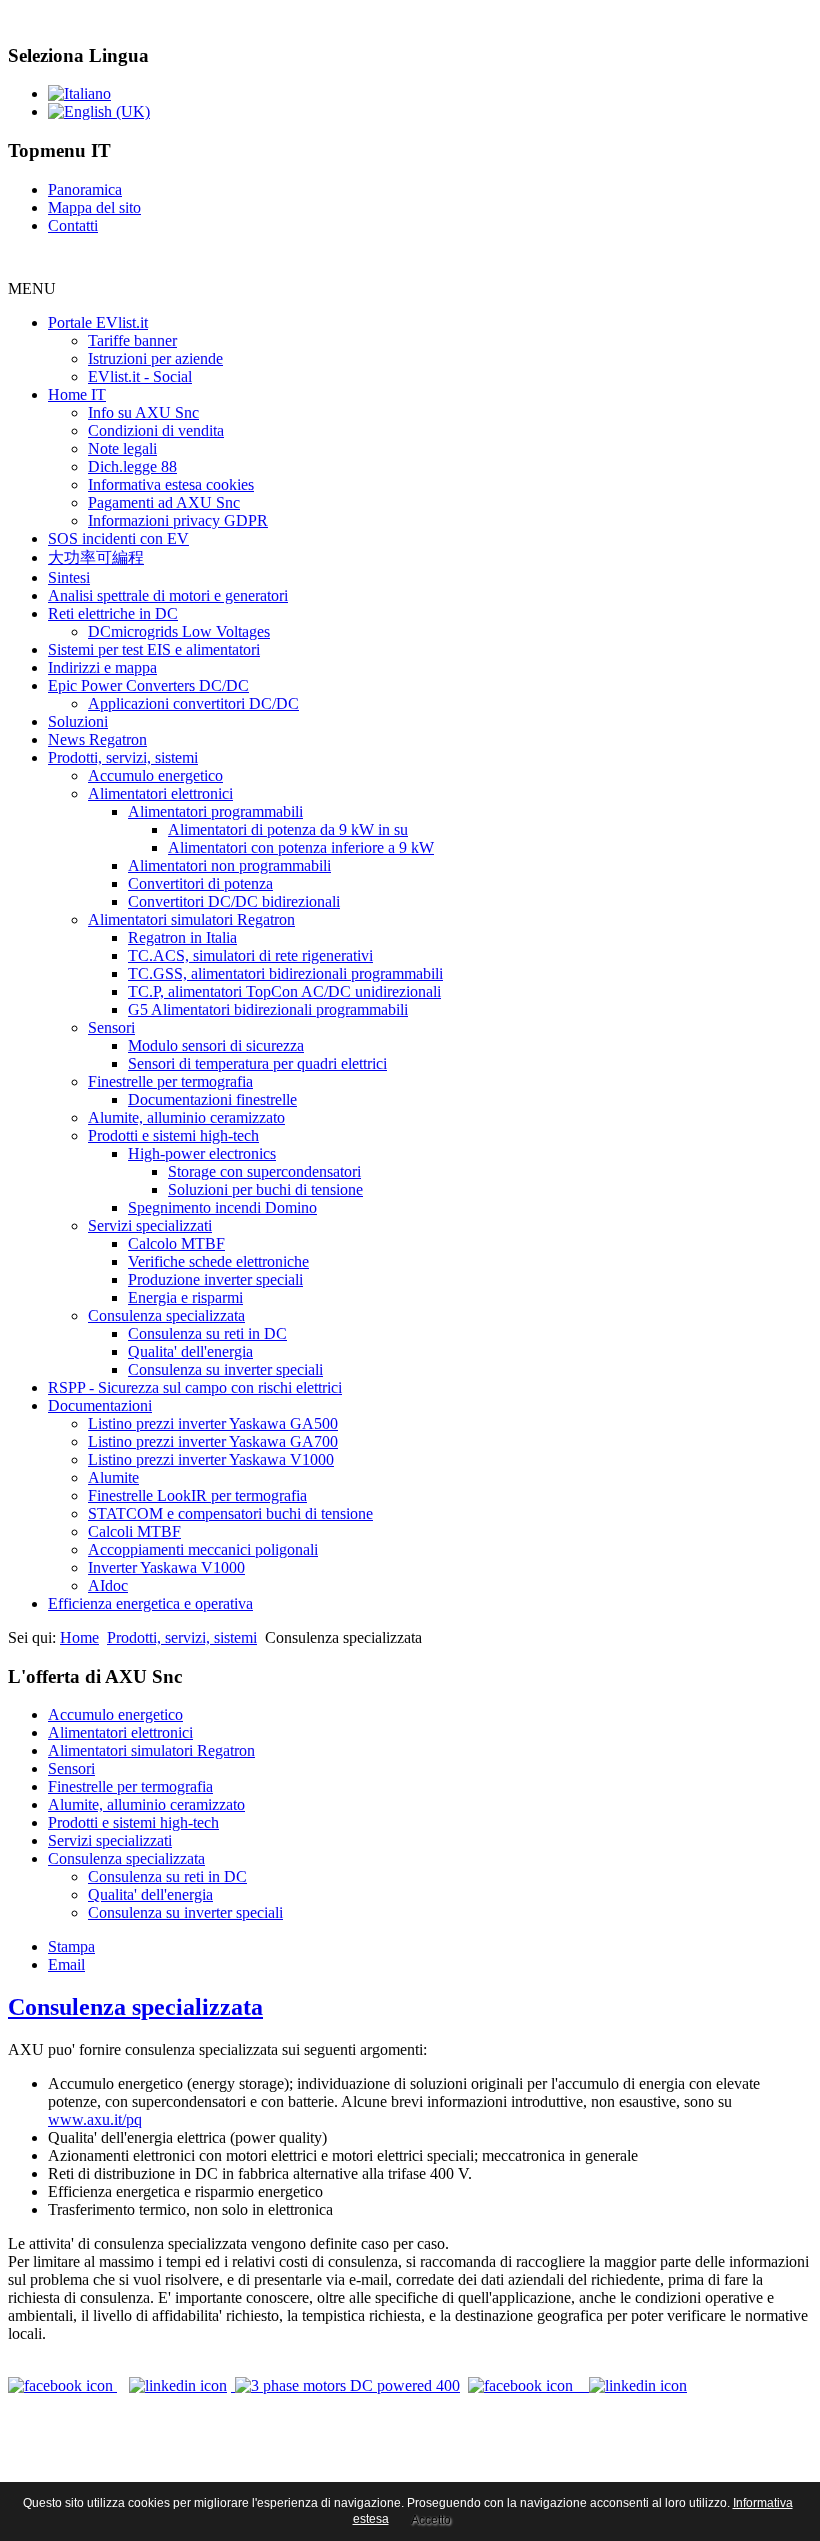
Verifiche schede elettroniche (218, 1261)
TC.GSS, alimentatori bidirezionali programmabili (285, 973)
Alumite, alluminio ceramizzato (186, 1117)
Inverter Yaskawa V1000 (166, 1567)
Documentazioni (100, 1405)
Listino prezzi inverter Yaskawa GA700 (213, 1441)
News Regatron (97, 739)
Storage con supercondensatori (264, 1171)
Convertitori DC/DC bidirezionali (234, 901)
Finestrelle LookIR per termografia (197, 1495)
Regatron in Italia (182, 937)
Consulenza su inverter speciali (225, 1369)
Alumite (113, 1477)
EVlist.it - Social (140, 376)
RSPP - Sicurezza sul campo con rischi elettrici (195, 1387)
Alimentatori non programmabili (229, 865)
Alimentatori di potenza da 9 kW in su (288, 829)
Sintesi (69, 577)
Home (79, 1637)
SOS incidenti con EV (118, 538)
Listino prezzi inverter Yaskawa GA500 (213, 1423)
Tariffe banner (132, 340)
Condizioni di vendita (156, 430)
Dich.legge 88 (132, 466)
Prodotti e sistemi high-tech (173, 1135)
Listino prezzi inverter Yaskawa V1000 (211, 1459)
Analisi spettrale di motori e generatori (168, 595)
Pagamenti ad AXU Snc (164, 502)
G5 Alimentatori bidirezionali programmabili (268, 1009)
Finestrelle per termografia (170, 1081)
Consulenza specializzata (166, 1315)
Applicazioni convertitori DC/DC (193, 703)
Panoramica (85, 189)
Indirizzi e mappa (102, 667)
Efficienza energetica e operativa (150, 1603)
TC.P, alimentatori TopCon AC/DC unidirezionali (284, 991)
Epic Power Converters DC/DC (148, 685)
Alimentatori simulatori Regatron (191, 919)
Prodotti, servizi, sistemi (123, 757)
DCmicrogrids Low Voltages (179, 631)
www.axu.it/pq (95, 2119)
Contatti (73, 225)
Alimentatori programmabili (215, 811)
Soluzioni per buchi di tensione (265, 1189)
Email (66, 1964)
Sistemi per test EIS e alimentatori (154, 649)
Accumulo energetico (155, 775)
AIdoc (108, 1585)
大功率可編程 (96, 557)
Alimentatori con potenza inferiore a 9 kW (301, 847)
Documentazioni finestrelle (212, 1099)
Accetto (431, 2520)
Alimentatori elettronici (160, 793)
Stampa (71, 1946)
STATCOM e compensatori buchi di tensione (230, 1513)
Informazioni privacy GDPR (178, 520)
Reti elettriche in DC (113, 613)
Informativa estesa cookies (171, 484)
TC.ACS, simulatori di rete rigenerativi (250, 955)
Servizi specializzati (150, 1225)
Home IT (77, 394)
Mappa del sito (94, 207)
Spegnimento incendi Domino (222, 1207)
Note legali (122, 448)
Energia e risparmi (185, 1297)
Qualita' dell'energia (190, 1351)
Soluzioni (78, 721)
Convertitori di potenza (200, 883)
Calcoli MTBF (134, 1531)
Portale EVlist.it (98, 322)
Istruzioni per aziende (155, 358)
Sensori (111, 1027)
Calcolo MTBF (176, 1243)
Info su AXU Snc (143, 412)
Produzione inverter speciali (215, 1279)
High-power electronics (202, 1153)
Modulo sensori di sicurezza (216, 1045)
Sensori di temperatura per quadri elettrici (257, 1063)
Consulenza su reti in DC (207, 1333)
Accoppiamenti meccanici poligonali (203, 1549)
